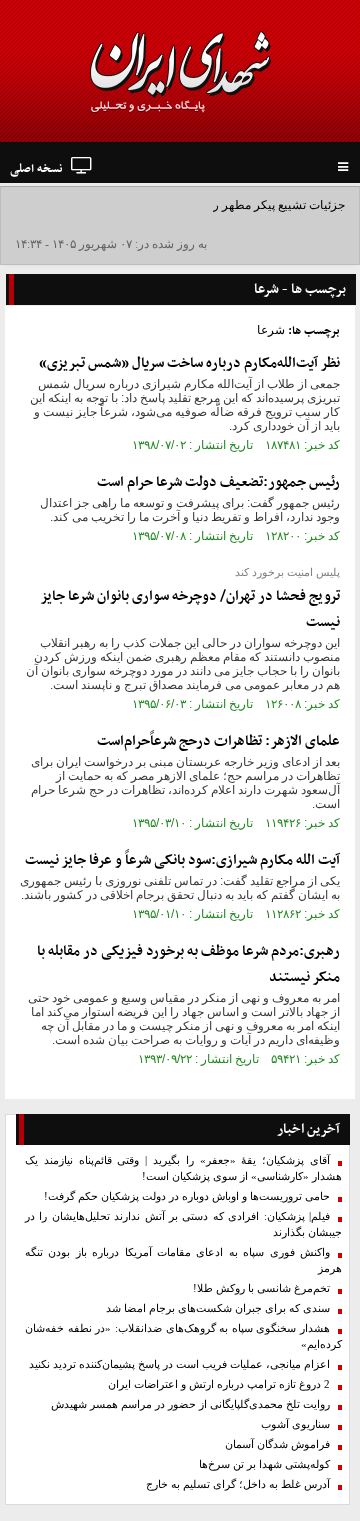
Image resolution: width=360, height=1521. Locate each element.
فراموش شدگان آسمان (277, 1444)
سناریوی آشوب (295, 1424)
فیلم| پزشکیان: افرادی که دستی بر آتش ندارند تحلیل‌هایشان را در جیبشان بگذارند (183, 1224)
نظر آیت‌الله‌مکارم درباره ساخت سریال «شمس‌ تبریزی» (189, 363)
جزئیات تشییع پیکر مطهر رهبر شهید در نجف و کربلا (218, 205)
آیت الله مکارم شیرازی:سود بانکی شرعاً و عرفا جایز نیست (182, 860)
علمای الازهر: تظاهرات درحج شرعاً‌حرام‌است (218, 741)
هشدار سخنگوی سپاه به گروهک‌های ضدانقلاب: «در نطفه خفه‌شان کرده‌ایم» (183, 1336)
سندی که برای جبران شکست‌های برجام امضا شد (218, 1308)
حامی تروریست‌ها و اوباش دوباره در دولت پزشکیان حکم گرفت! (187, 1196)
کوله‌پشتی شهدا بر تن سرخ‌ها (264, 1464)
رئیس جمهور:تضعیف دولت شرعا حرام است (218, 482)
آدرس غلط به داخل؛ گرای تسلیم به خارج (238, 1484)
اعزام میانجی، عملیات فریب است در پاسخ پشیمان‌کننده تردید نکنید (179, 1364)
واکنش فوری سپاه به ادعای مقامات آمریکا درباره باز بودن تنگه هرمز (183, 1260)
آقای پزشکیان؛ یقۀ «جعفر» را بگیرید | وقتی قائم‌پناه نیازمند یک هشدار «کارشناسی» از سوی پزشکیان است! (183, 1168)
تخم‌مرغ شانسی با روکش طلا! (261, 1288)
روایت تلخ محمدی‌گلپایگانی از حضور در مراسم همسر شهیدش (190, 1404)
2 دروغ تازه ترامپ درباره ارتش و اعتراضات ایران (219, 1384)
